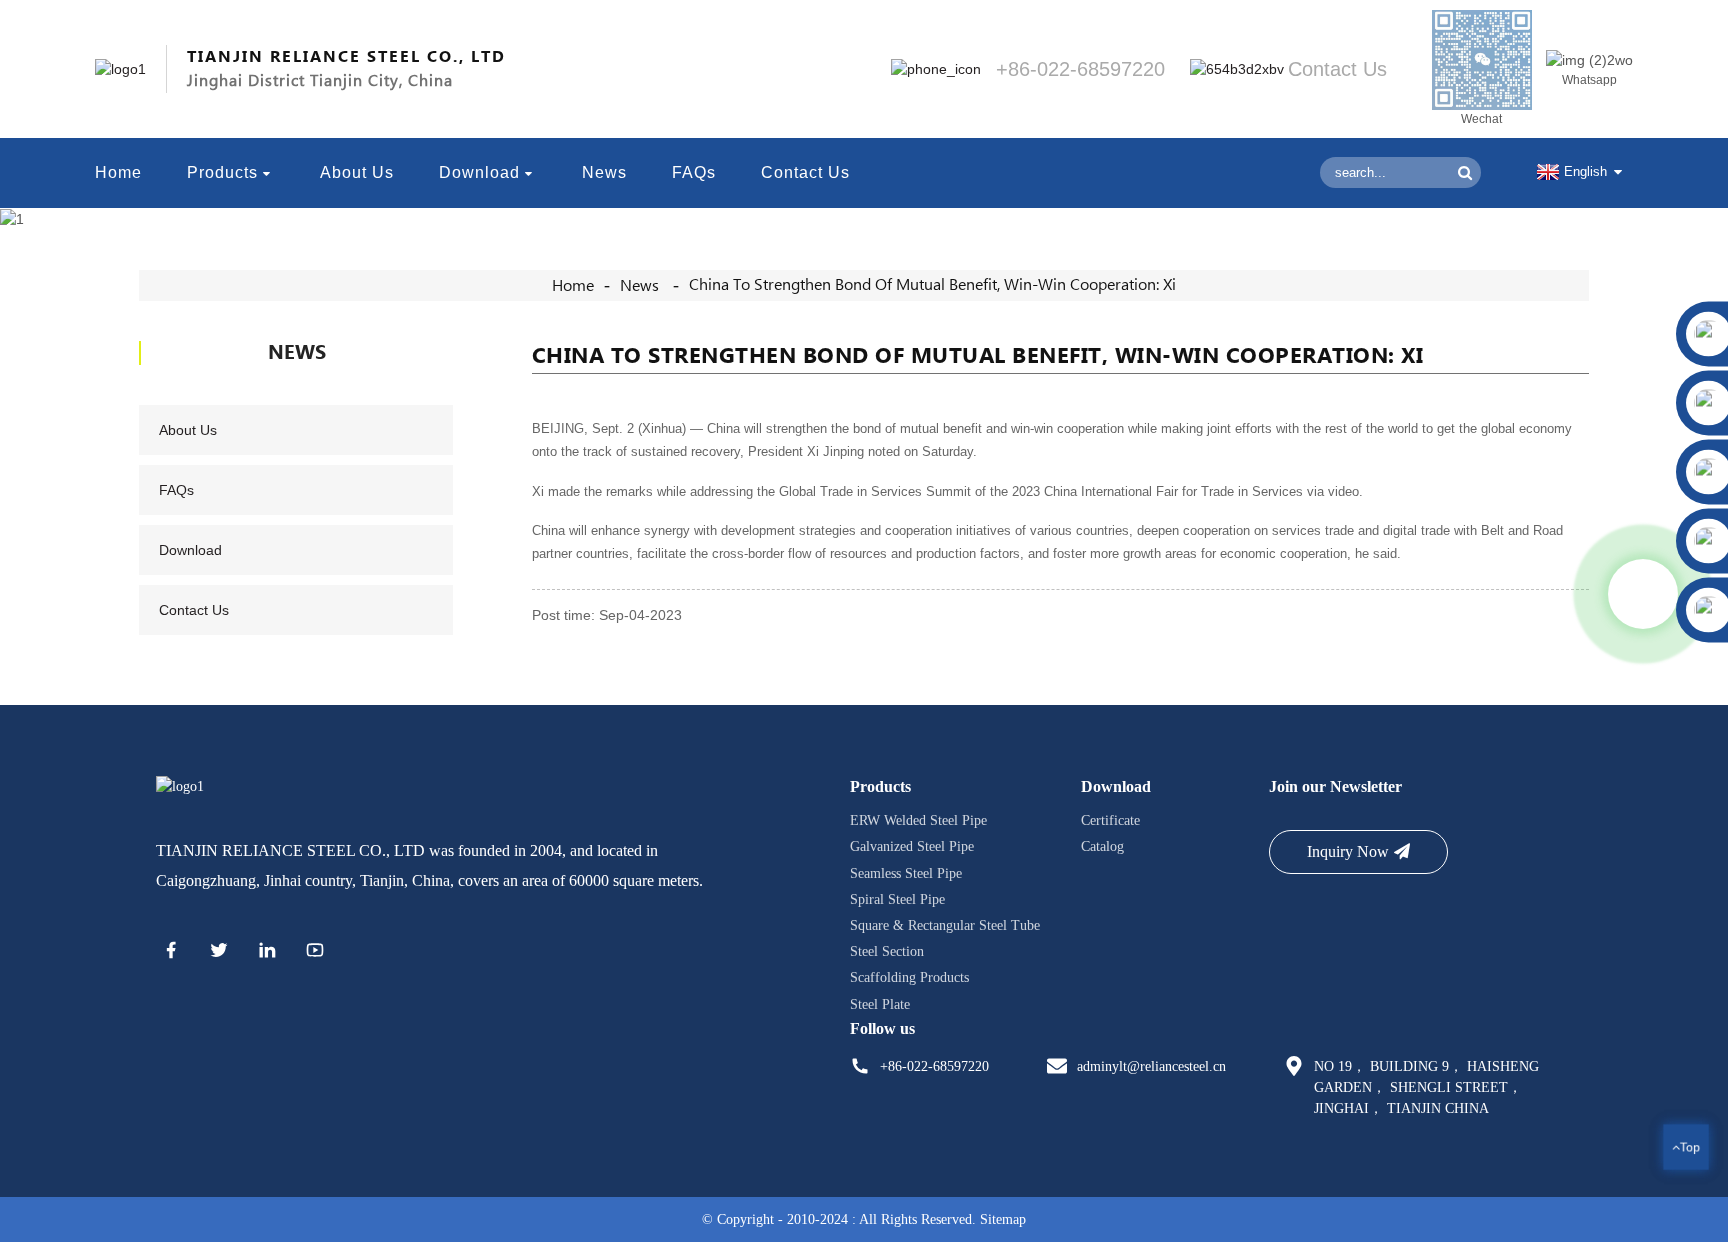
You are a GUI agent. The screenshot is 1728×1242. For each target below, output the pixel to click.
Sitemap (1003, 1219)
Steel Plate (880, 1003)
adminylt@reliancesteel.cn (1151, 1066)
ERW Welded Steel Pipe (918, 820)
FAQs (694, 172)
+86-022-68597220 (934, 1066)
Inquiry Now (1348, 851)
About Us (357, 172)
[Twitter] (219, 953)
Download (479, 172)
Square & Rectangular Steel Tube (945, 925)
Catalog (1102, 846)
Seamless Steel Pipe (906, 872)
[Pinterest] (267, 953)
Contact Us (805, 172)
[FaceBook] (171, 953)
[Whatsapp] (1643, 594)
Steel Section (887, 951)
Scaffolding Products (909, 977)
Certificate (1110, 820)
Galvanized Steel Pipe (912, 846)
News (604, 172)
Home (118, 172)
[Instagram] (315, 953)
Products (222, 172)
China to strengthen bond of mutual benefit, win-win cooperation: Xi (932, 285)
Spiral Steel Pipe (897, 899)
